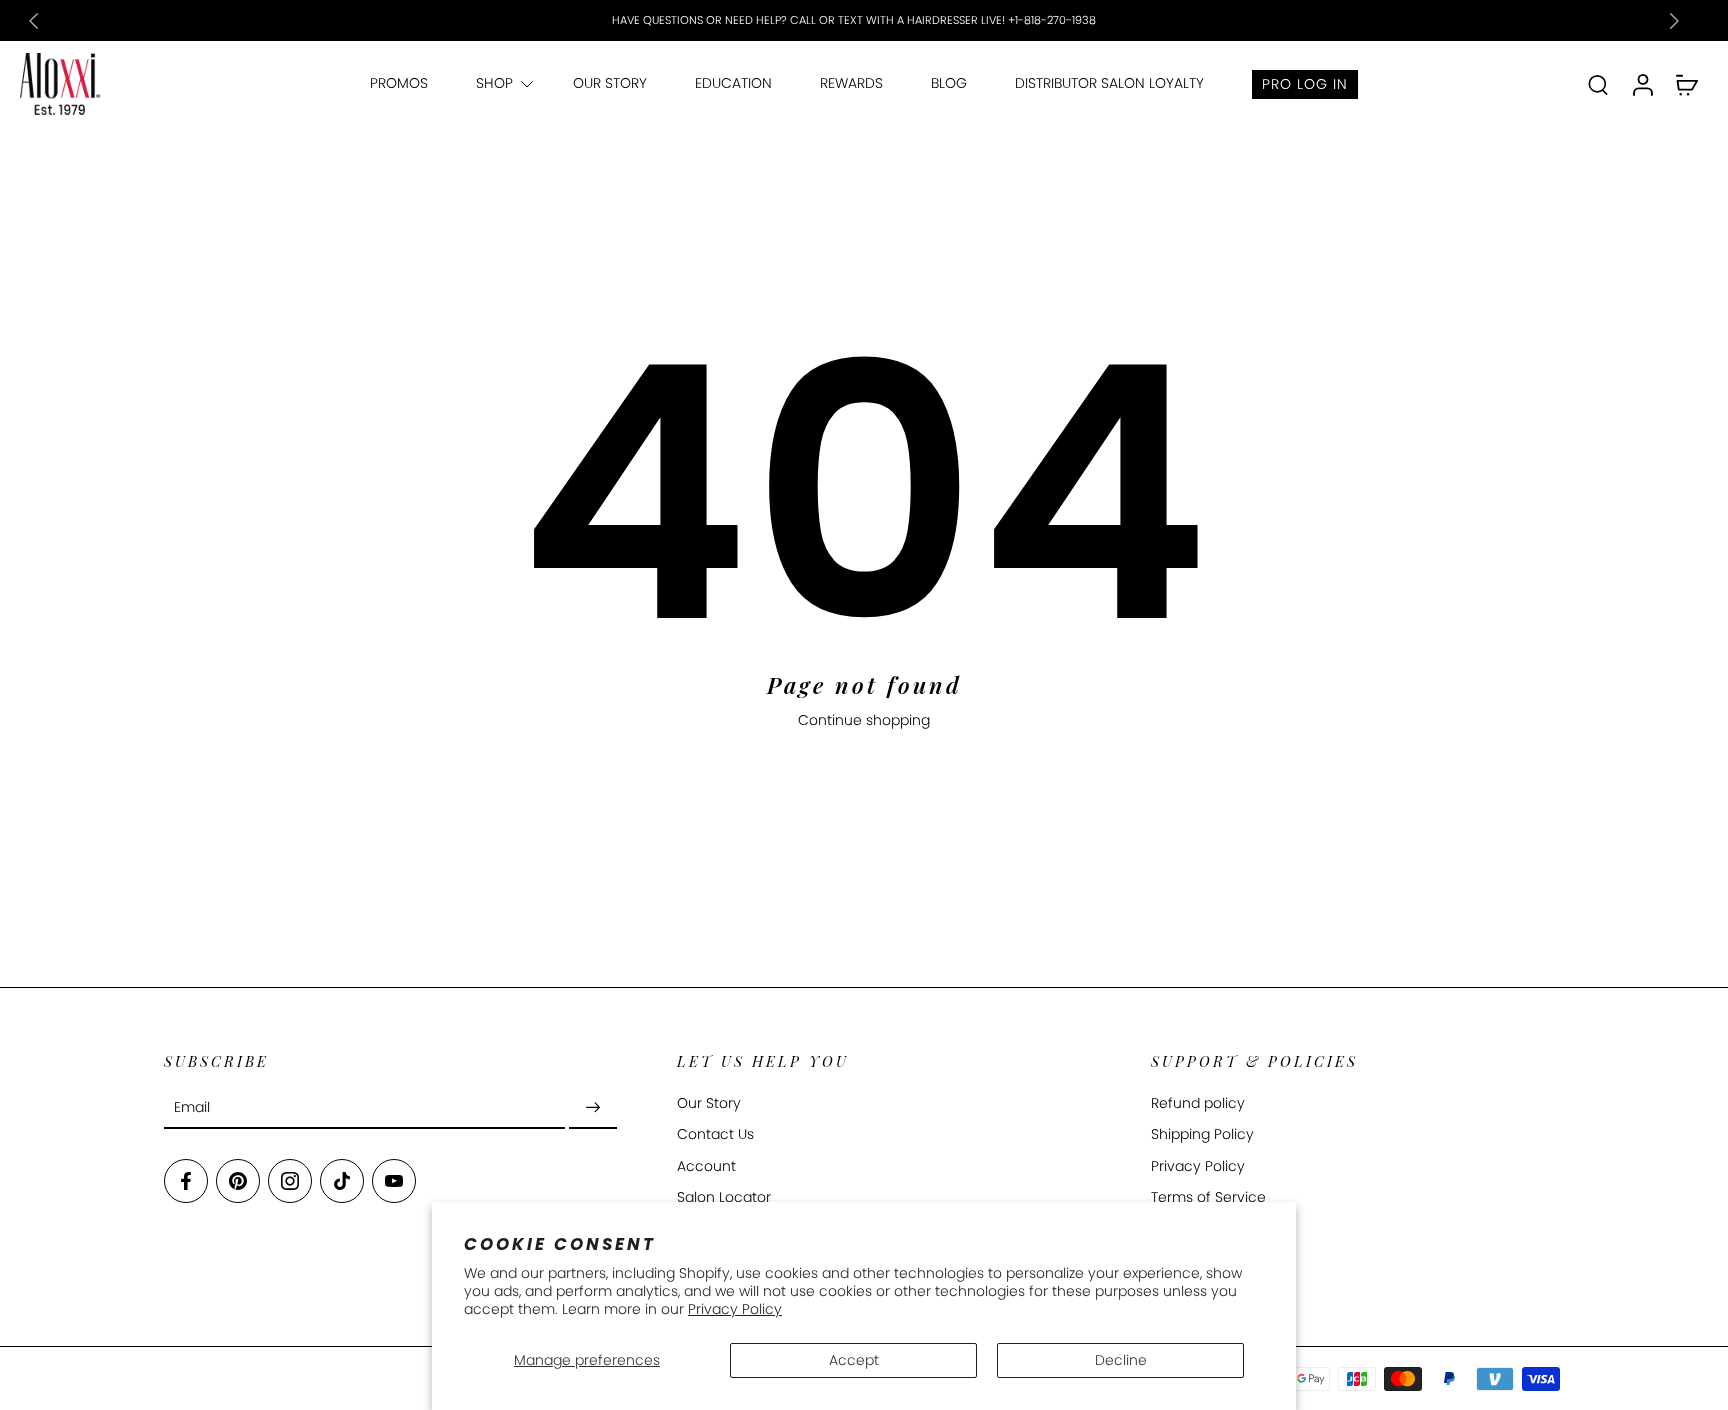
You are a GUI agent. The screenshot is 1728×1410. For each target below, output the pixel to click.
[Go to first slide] (1674, 21)
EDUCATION (733, 83)
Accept (854, 1360)
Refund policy (1198, 1103)
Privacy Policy (735, 1309)
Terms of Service (1208, 1197)
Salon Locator (724, 1197)
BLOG (949, 83)
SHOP (494, 83)
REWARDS (851, 83)
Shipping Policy (1202, 1134)
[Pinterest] (238, 1181)
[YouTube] (394, 1181)
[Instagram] (290, 1181)
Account (706, 1165)
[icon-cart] (1686, 84)
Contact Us (715, 1134)
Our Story (709, 1103)
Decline (1121, 1360)
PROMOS (399, 83)
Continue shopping (864, 720)
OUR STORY (610, 83)
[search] (1598, 84)
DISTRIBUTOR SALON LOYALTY (1109, 83)
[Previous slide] (34, 21)
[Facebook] (186, 1181)
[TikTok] (342, 1181)
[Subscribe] (593, 1107)
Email (192, 1107)
